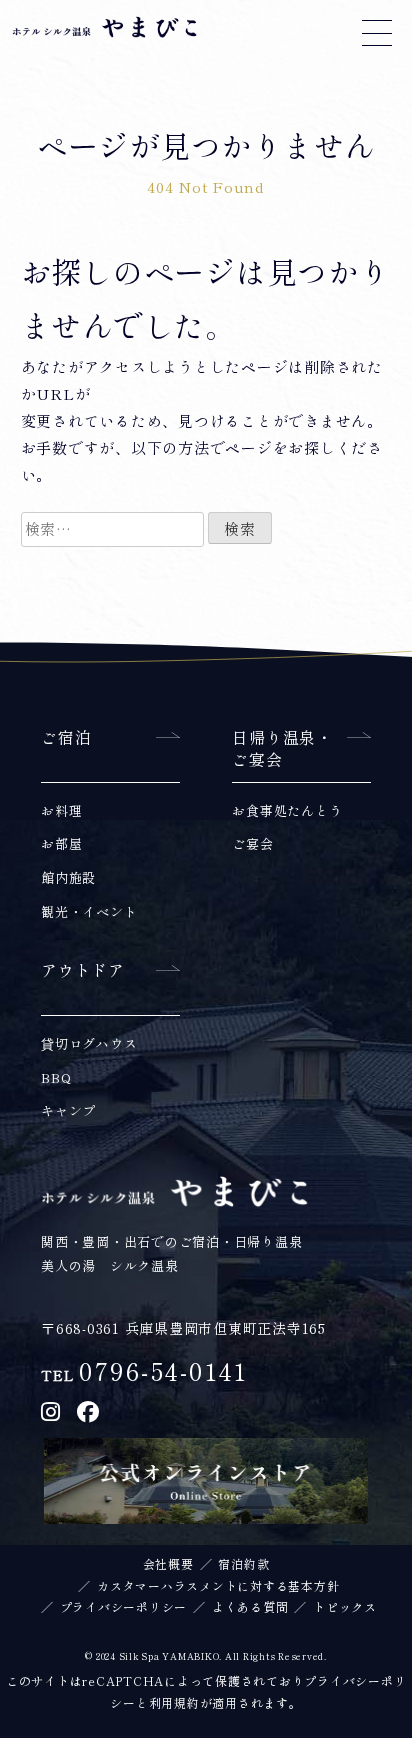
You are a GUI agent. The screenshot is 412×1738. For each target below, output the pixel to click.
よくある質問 (250, 1607)
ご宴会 (252, 844)
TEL (144, 1376)
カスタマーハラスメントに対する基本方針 (218, 1586)
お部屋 (61, 844)
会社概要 (168, 1564)
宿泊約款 (243, 1564)
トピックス (345, 1607)
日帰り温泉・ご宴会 (282, 749)
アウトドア (83, 971)
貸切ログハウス (89, 1044)
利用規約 (174, 1703)
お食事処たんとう (287, 811)
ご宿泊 (66, 738)
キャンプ (68, 1111)
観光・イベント (89, 912)
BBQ (56, 1078)
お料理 (61, 811)
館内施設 (68, 878)
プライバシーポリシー (124, 1607)
